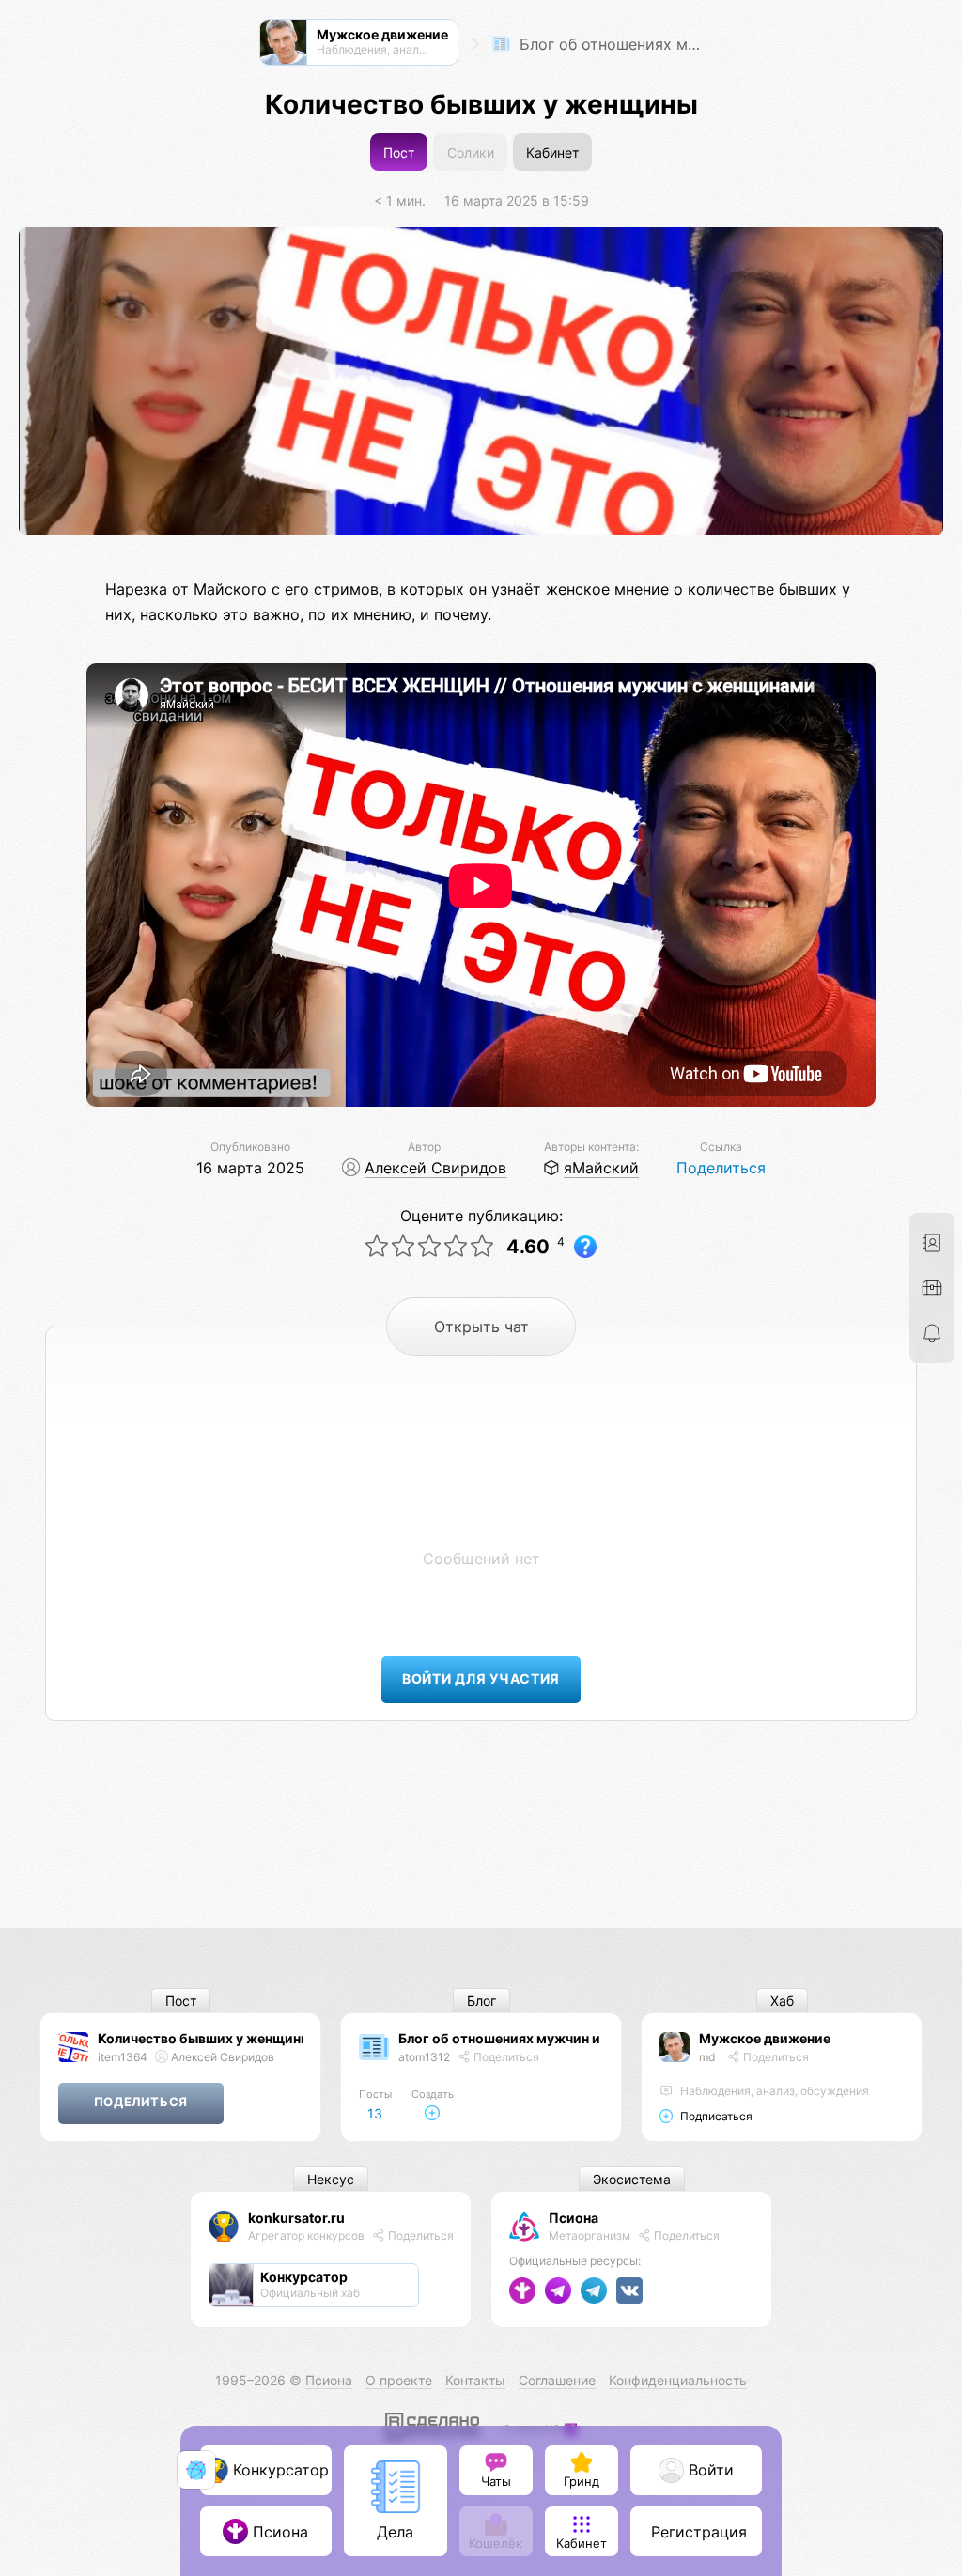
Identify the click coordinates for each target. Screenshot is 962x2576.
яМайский (601, 1168)
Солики (471, 153)
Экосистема (632, 2179)
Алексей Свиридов (435, 1168)
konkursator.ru (296, 2218)
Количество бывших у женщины (204, 2038)
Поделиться (721, 1168)
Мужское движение (765, 2038)
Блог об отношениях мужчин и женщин (613, 44)
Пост (399, 153)
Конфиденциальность (678, 2380)
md (707, 2057)
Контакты (475, 2380)
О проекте (399, 2380)
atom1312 (424, 2057)
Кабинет (552, 153)
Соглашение (557, 2380)
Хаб (782, 2001)
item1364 (123, 2057)
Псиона (574, 2218)
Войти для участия (481, 1678)
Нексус (331, 2179)
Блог (481, 2001)
